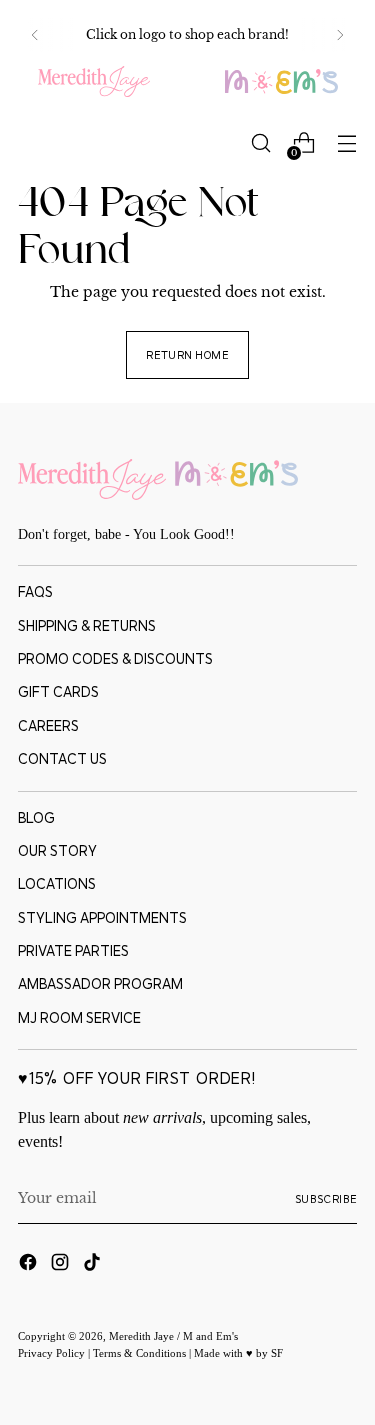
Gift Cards (58, 692)
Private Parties (73, 951)
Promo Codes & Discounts (115, 659)
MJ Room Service (79, 1018)
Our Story (57, 851)
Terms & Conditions (141, 1353)
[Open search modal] (260, 143)
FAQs (35, 592)
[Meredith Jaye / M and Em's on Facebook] (30, 1265)
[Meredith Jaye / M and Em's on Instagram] (62, 1265)
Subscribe (326, 1199)
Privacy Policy (53, 1353)
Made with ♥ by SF (238, 1353)
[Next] (340, 35)
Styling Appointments (102, 918)
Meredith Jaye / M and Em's (173, 1336)
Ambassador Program (100, 984)
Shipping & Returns (87, 626)
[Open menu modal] (346, 143)
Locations (57, 884)
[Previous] (35, 35)
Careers (48, 726)
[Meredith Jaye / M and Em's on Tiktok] (94, 1265)
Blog (36, 818)
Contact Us (62, 759)
